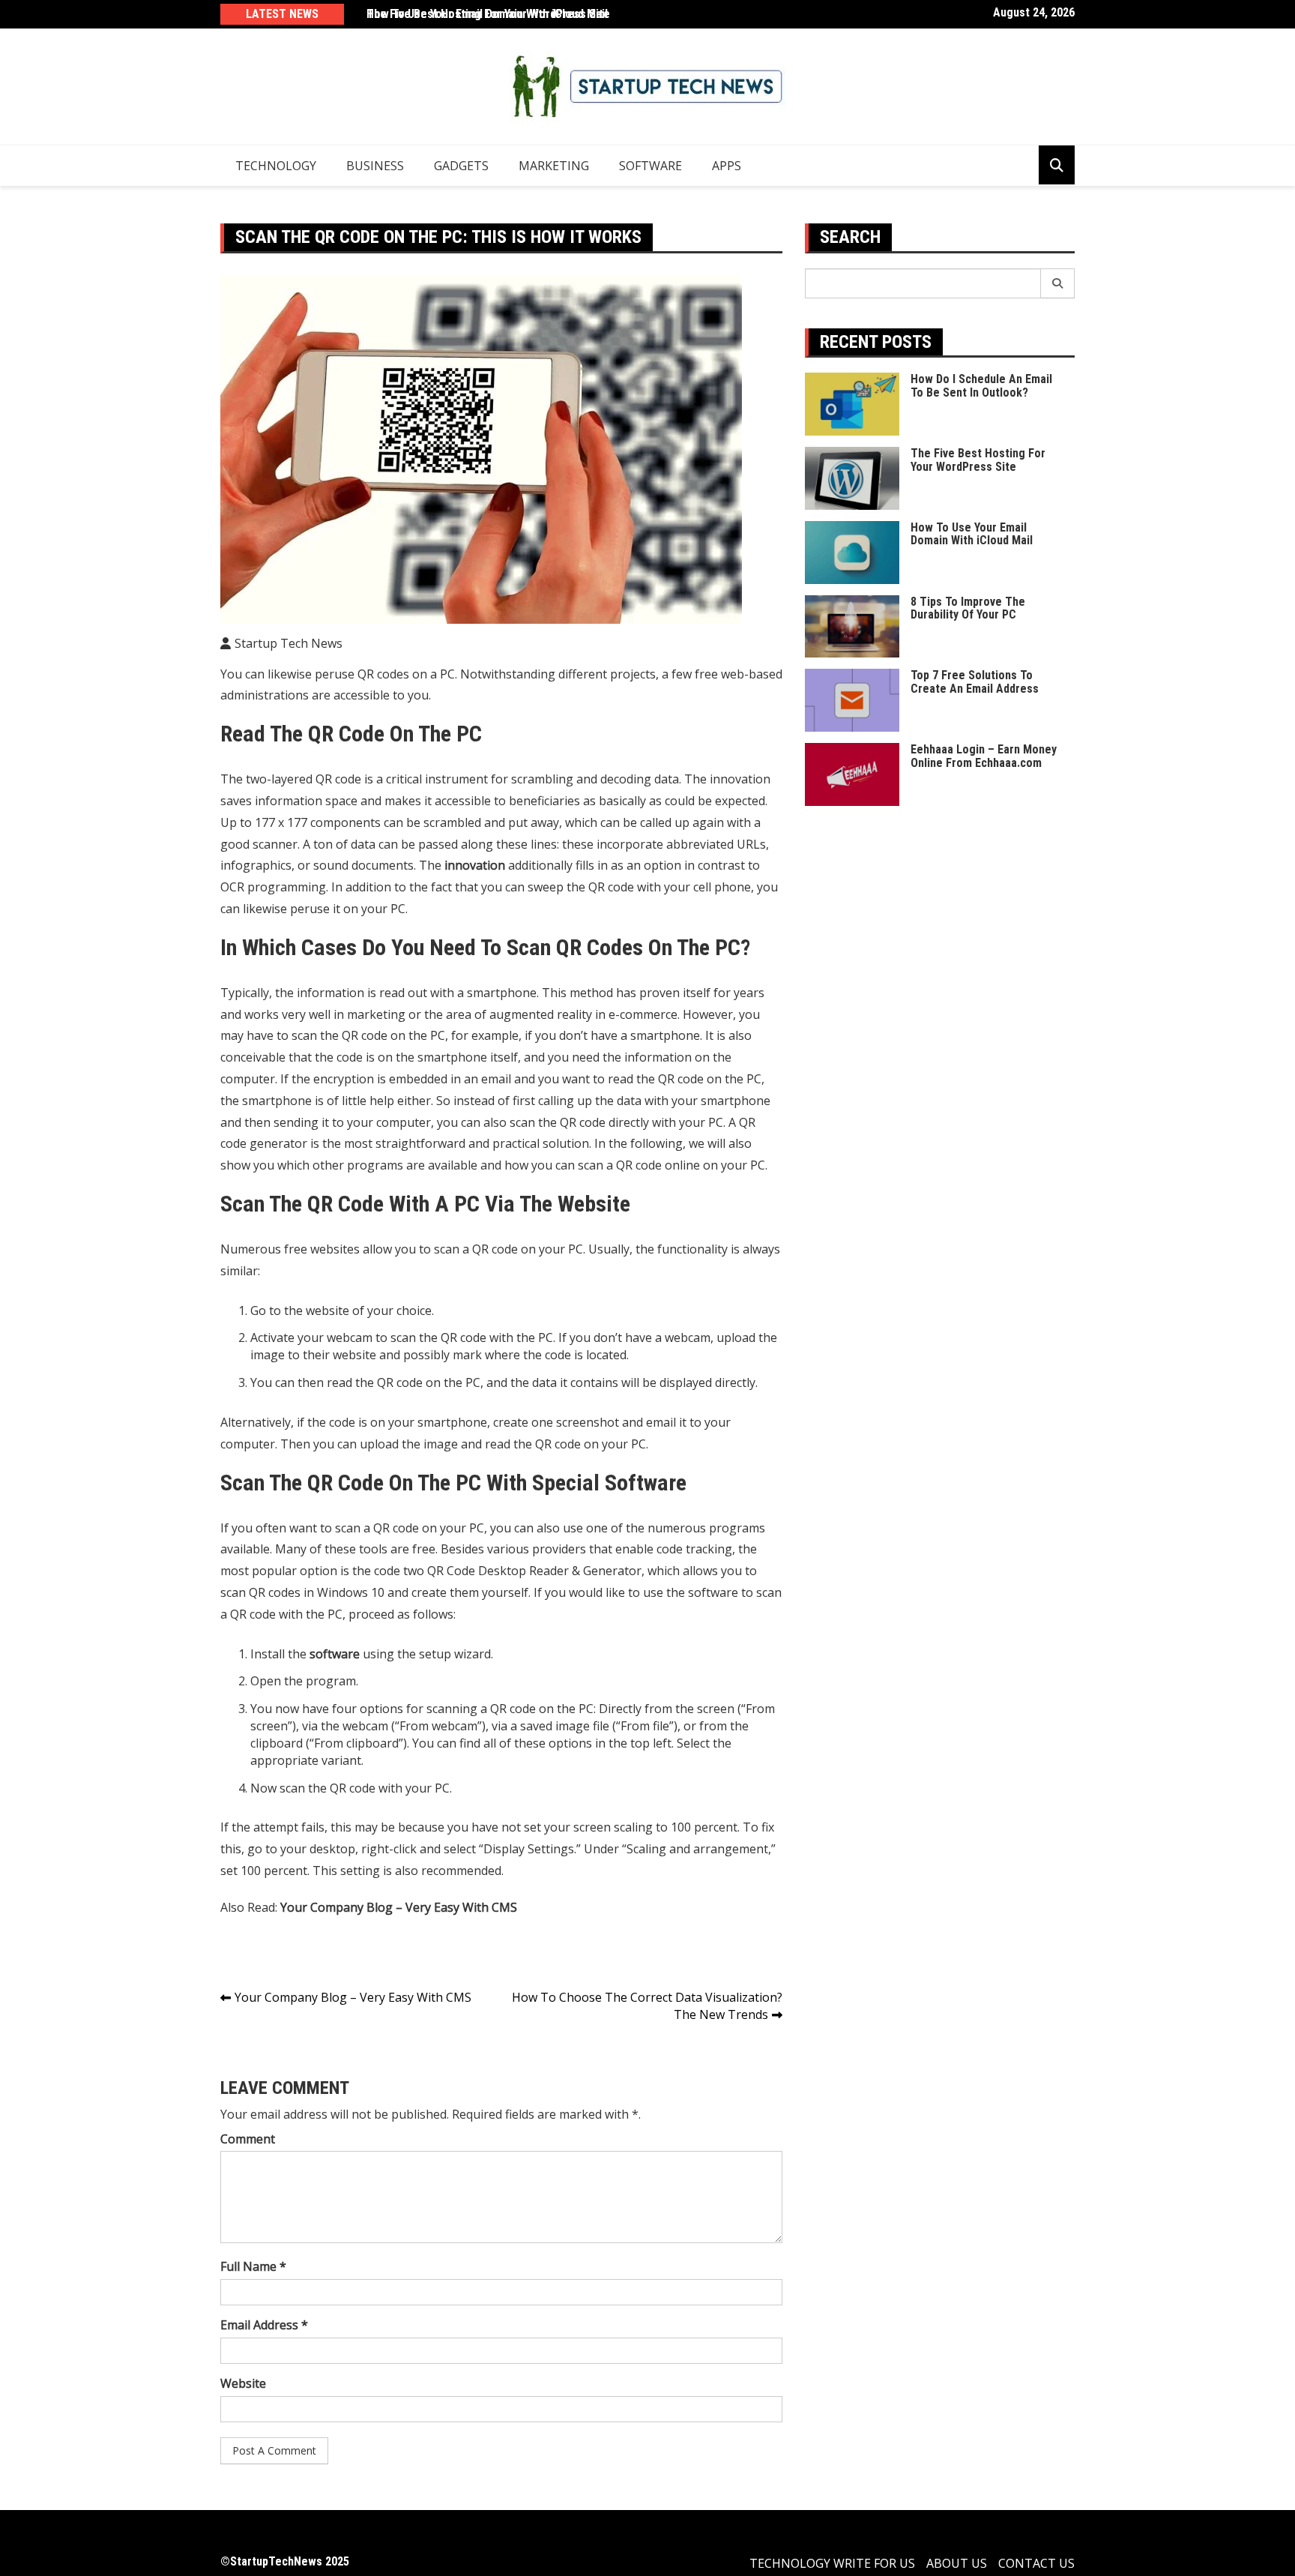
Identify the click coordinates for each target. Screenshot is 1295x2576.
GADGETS (461, 166)
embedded (418, 1079)
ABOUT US (957, 2563)
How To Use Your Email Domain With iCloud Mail (972, 534)
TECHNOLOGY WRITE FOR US (832, 2563)
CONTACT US (1036, 2563)
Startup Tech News (289, 643)
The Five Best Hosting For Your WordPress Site (488, 14)
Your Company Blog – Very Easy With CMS (353, 1997)
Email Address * (264, 2325)
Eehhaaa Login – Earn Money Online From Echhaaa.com (984, 756)
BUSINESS (375, 166)
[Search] (1058, 283)
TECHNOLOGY (276, 166)
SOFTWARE (650, 166)
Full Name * (253, 2266)
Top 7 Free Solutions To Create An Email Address (975, 682)
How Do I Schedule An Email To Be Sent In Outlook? (981, 386)
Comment (248, 2139)
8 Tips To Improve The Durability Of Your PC (968, 608)
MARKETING (554, 166)
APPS (727, 166)
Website (243, 2383)
